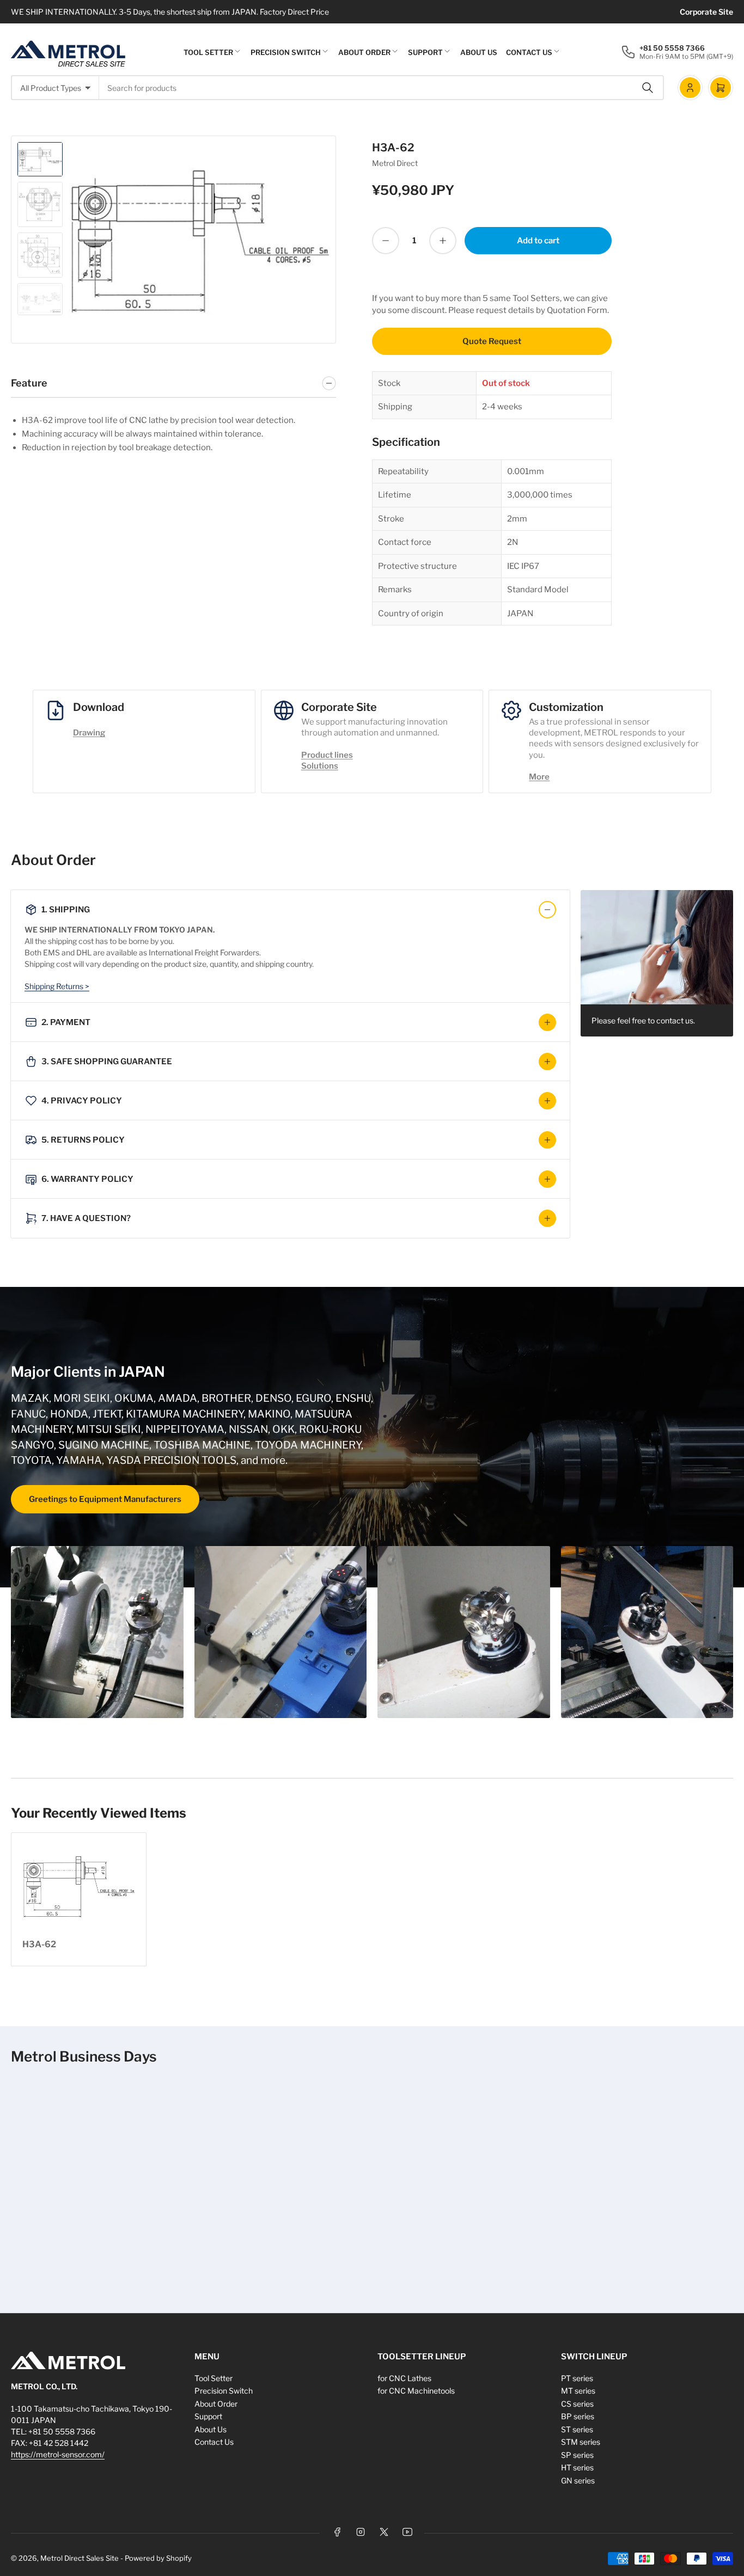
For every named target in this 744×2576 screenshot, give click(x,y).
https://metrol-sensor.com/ (58, 2454)
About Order (364, 52)
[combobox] (382, 88)
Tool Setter (208, 52)
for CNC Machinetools (416, 2391)
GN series (578, 2480)
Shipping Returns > (57, 986)
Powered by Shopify (158, 2558)
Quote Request (492, 341)
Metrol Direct (395, 163)
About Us (479, 52)
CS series (577, 2404)
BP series (578, 2416)
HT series (577, 2467)
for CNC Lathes (404, 2378)
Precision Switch (286, 52)
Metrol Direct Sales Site (80, 2558)
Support (425, 52)
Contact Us (529, 52)
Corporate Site (706, 12)
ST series (577, 2429)
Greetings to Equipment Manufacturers (105, 1499)
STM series (581, 2442)
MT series (578, 2391)
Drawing (89, 733)
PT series (577, 2378)
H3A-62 (39, 1944)
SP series (577, 2455)
